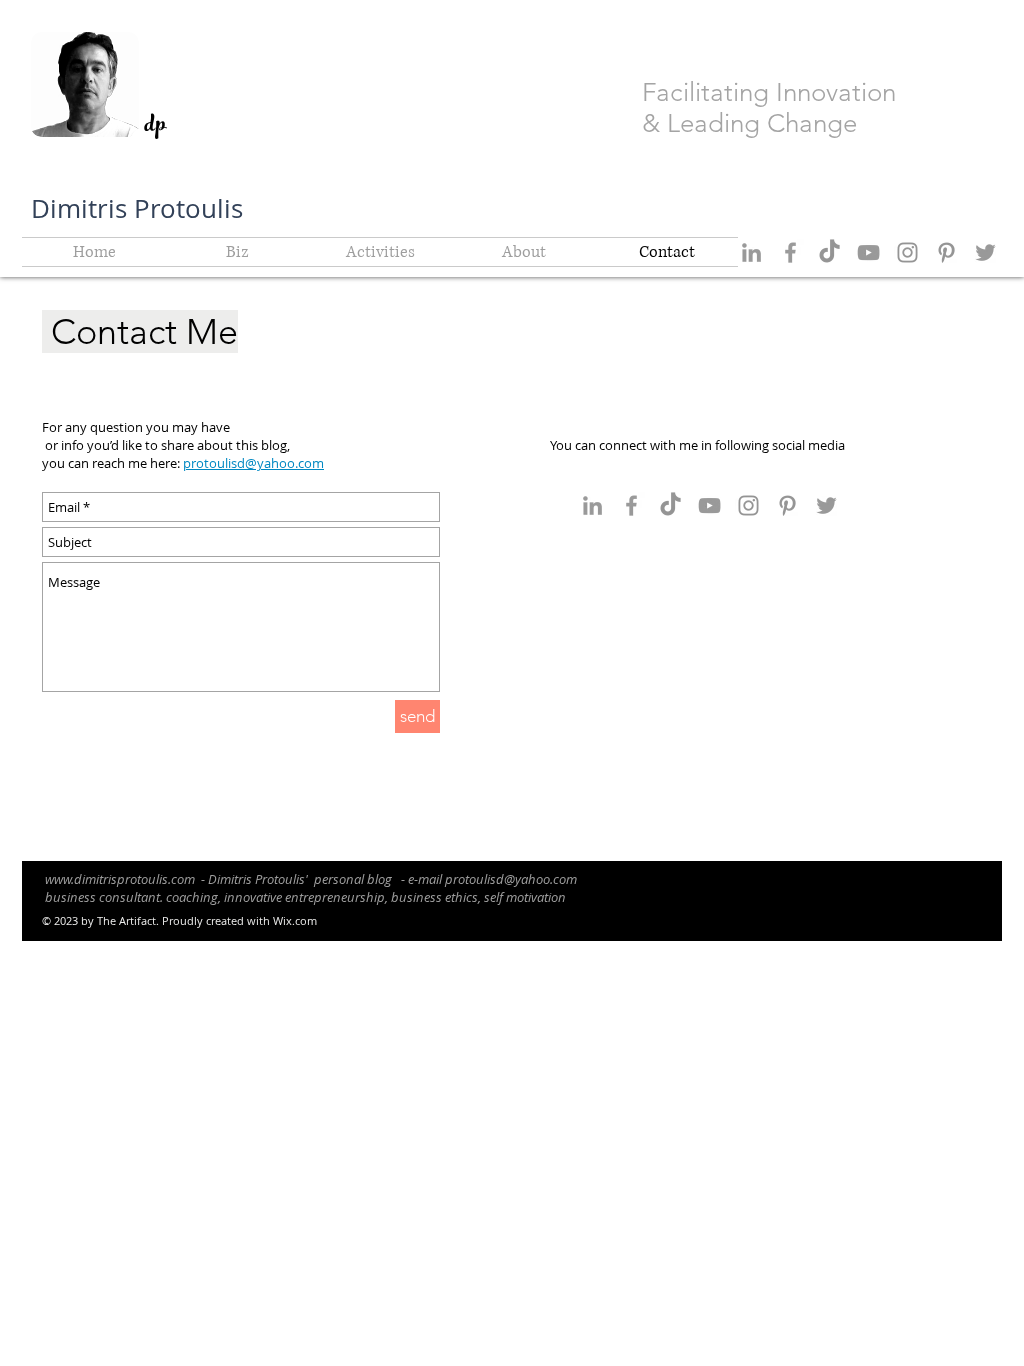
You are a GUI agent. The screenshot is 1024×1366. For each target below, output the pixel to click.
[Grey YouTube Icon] (868, 252)
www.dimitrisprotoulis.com (120, 879)
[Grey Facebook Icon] (790, 252)
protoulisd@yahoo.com (511, 879)
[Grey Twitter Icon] (985, 252)
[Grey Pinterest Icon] (946, 252)
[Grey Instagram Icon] (907, 252)
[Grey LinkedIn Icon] (751, 252)
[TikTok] (829, 252)
